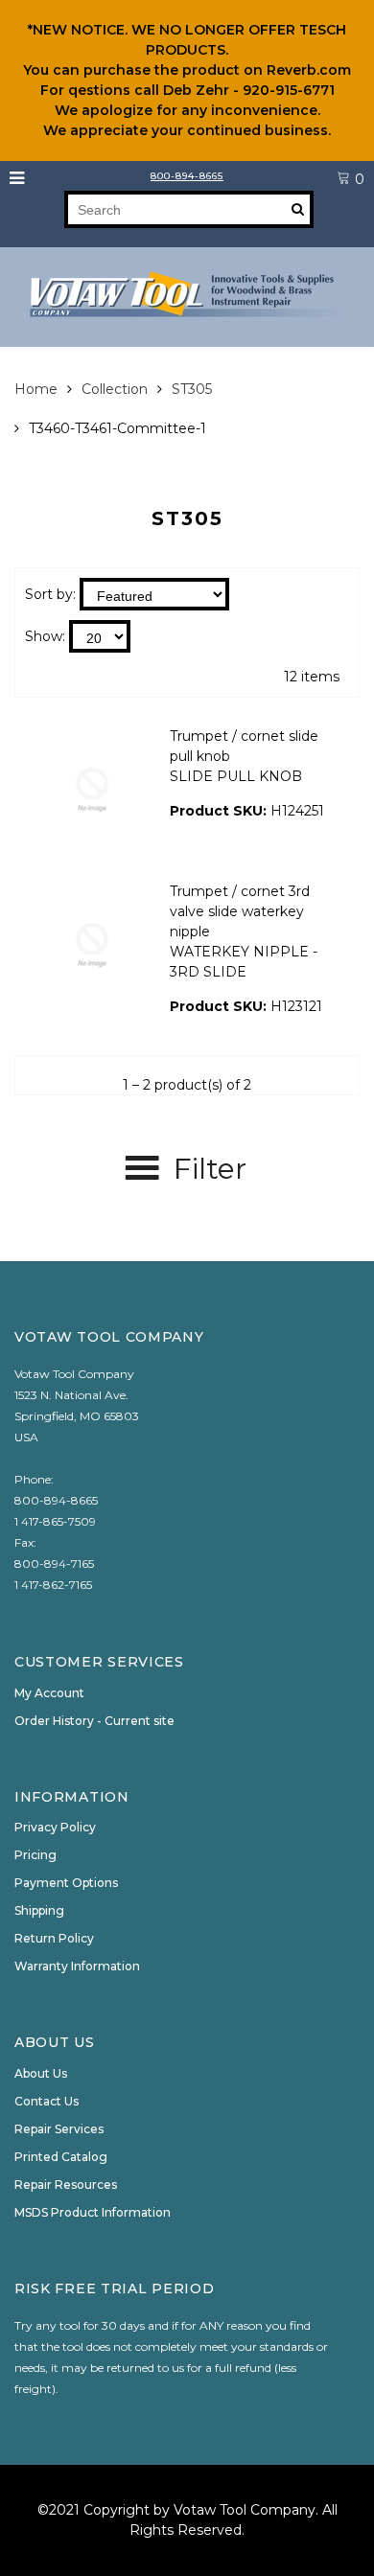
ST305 (192, 389)
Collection (115, 389)
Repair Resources (66, 2185)
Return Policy (54, 1938)
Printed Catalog (61, 2157)
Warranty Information (77, 1966)
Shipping (39, 1910)
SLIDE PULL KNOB (236, 776)
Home (36, 389)
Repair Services (59, 2129)
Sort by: (50, 594)
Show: (45, 636)
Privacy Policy (55, 1827)
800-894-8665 (187, 176)
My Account (49, 1693)
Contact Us (47, 2101)
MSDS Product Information (93, 2212)
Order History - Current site (94, 1721)
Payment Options (66, 1883)
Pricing (35, 1855)
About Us (41, 2073)
